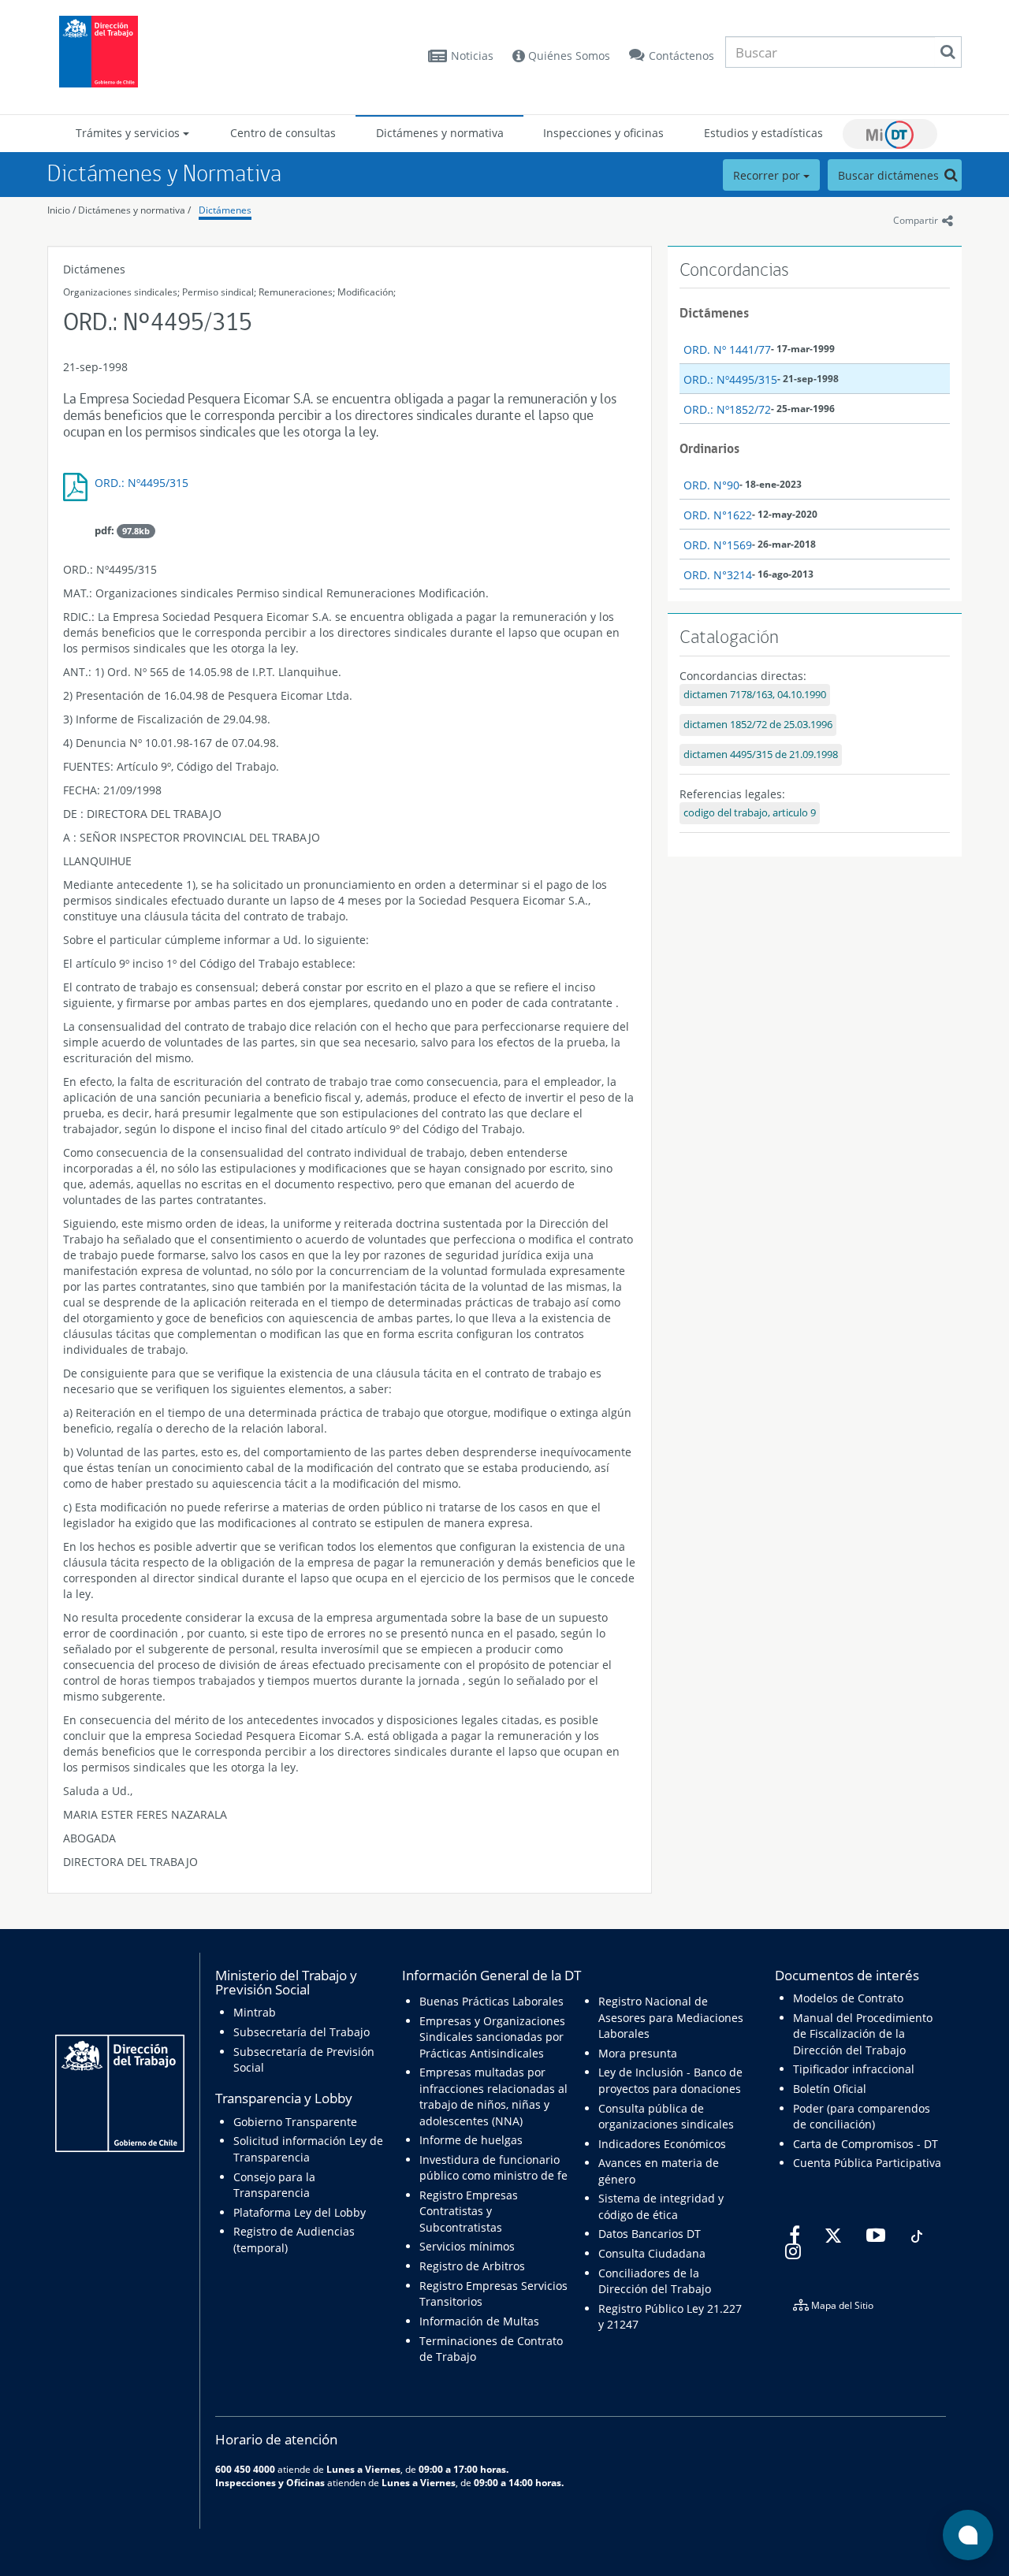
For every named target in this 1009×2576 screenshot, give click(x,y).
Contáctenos (681, 56)
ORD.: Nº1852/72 (727, 409)
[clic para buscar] (948, 52)
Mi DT (890, 134)
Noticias (472, 56)
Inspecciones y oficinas (603, 133)
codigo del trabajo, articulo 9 (750, 813)
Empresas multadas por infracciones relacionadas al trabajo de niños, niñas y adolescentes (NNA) (493, 2096)
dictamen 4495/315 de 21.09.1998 (761, 755)
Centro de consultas (283, 133)
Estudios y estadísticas (763, 133)
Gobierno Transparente (295, 2122)
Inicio (59, 210)
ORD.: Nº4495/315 (141, 483)
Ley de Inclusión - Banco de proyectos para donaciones (670, 2080)
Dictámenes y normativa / (134, 210)
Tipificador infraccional (854, 2069)
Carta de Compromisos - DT (866, 2144)
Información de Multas (479, 2321)
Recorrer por (768, 175)
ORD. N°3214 (718, 575)
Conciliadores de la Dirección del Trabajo (655, 2281)
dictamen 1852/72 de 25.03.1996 (758, 725)
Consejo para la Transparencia (274, 2185)
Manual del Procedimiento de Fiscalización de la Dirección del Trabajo (863, 2034)
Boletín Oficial (830, 2089)
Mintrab (255, 2012)
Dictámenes (225, 210)
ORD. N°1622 (718, 515)
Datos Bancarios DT (650, 2234)
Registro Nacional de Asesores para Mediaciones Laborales (671, 2017)
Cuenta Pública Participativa (867, 2163)
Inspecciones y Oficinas (270, 2482)
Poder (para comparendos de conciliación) (862, 2116)
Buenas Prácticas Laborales (491, 2001)
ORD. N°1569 (718, 545)
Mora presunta (638, 2053)
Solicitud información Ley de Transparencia (308, 2149)
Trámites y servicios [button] (129, 133)
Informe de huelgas (471, 2140)
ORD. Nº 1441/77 (727, 349)
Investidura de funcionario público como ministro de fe (493, 2167)
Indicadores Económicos (662, 2144)
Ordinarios (709, 448)
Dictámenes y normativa (440, 133)
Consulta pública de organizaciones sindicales (666, 2116)
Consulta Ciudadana (652, 2253)
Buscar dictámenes (890, 175)
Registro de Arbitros (472, 2266)
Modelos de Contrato (848, 1998)
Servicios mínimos (467, 2246)
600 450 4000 (245, 2469)
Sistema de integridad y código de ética (661, 2206)
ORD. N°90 (711, 485)
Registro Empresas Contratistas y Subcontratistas (469, 2211)
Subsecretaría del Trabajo (302, 2032)
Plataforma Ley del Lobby (300, 2212)
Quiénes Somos (568, 56)
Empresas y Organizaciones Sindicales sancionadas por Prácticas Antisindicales (492, 2037)
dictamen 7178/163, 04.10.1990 (755, 695)
